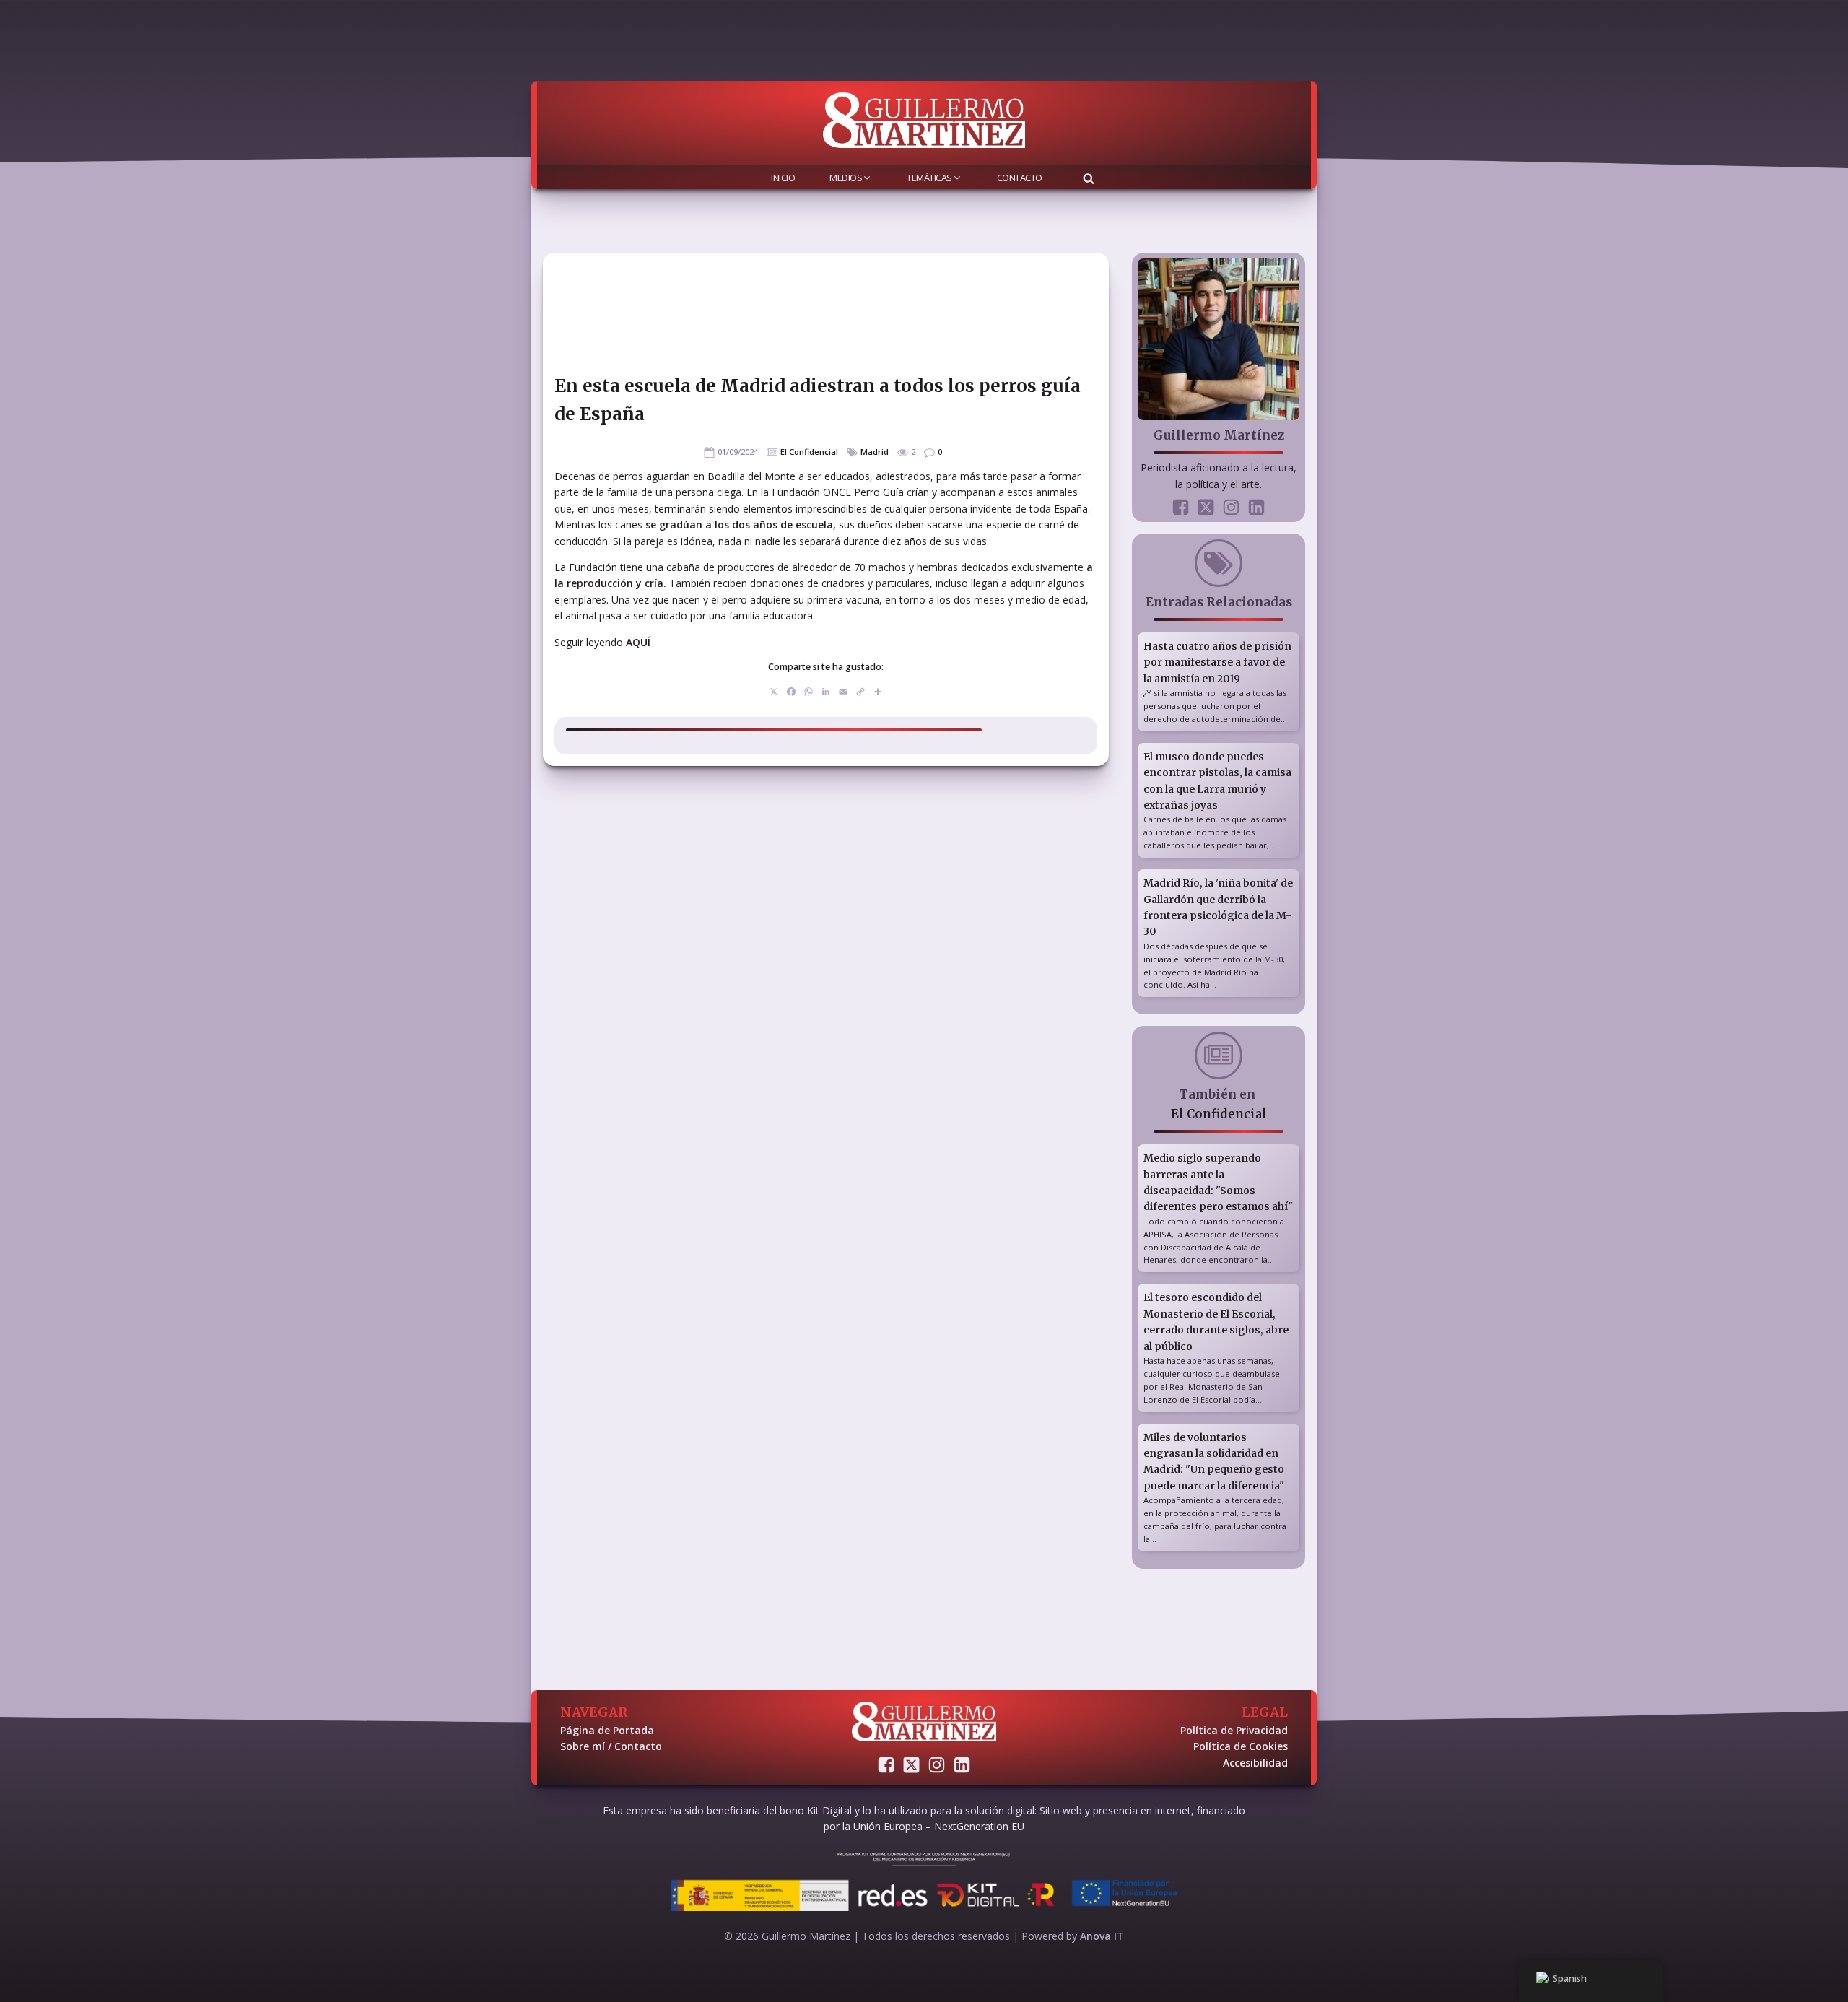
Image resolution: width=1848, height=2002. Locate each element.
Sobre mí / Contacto (611, 1746)
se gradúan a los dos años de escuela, (739, 525)
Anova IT (1102, 1936)
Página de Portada (607, 1730)
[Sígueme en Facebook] (1181, 507)
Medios (846, 178)
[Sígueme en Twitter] (1206, 507)
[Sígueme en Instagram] (1231, 507)
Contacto (1020, 178)
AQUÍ (638, 642)
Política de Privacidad (1234, 1730)
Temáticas (929, 178)
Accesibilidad (1255, 1763)
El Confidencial (809, 452)
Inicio (783, 178)
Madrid (875, 452)
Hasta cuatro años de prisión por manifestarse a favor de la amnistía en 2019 (1217, 662)
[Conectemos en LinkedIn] (1256, 507)
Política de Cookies (1241, 1746)
